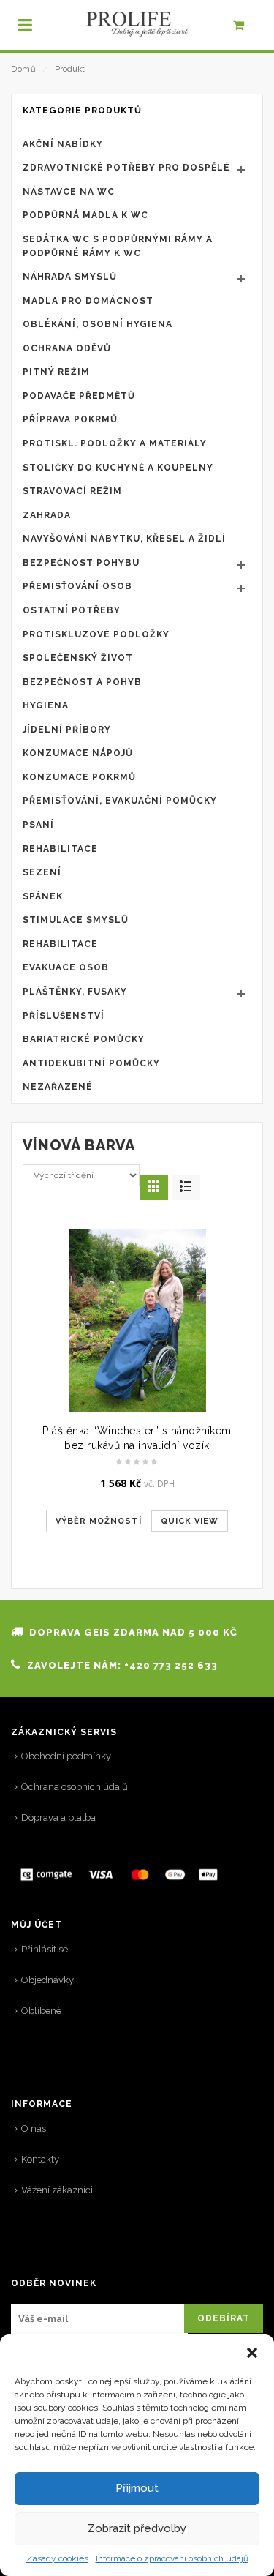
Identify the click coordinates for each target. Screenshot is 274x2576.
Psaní (38, 825)
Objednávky (47, 1980)
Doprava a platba (58, 1817)
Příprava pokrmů (70, 419)
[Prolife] (137, 25)
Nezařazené (58, 1087)
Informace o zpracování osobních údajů (172, 2558)
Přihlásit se (45, 1949)
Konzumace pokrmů (79, 777)
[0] (247, 29)
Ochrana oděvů (67, 348)
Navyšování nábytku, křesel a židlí (124, 539)
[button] (252, 2353)
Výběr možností (99, 1521)
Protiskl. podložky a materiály (115, 443)
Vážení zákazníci (57, 2190)
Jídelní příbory (67, 730)
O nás (34, 2128)
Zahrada (47, 515)
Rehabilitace (60, 849)
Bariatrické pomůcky (84, 1039)
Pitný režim (56, 372)
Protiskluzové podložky (96, 634)
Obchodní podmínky (66, 1756)
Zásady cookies (57, 2558)
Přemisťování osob (77, 586)
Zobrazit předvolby (137, 2528)
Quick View (190, 1521)
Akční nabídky (63, 144)
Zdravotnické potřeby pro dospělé (126, 168)
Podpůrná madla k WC (85, 215)
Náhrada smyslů (70, 277)
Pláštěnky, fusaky (75, 992)
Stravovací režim (72, 491)
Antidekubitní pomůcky (91, 1063)
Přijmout (137, 2488)
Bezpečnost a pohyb (82, 682)
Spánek (43, 896)
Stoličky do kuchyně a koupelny (118, 468)
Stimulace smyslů (76, 920)
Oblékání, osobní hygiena (98, 324)
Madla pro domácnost (88, 301)
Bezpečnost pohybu (81, 563)
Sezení (42, 872)
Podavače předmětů (79, 396)
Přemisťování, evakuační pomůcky (120, 801)
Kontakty (40, 2159)
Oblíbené (41, 2011)
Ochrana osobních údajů (75, 1787)
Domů (23, 69)
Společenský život (78, 658)
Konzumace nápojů (78, 753)
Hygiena (46, 705)
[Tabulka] (186, 1187)
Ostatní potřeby (72, 610)
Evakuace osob (66, 967)
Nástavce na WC (69, 192)
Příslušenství (64, 1016)
